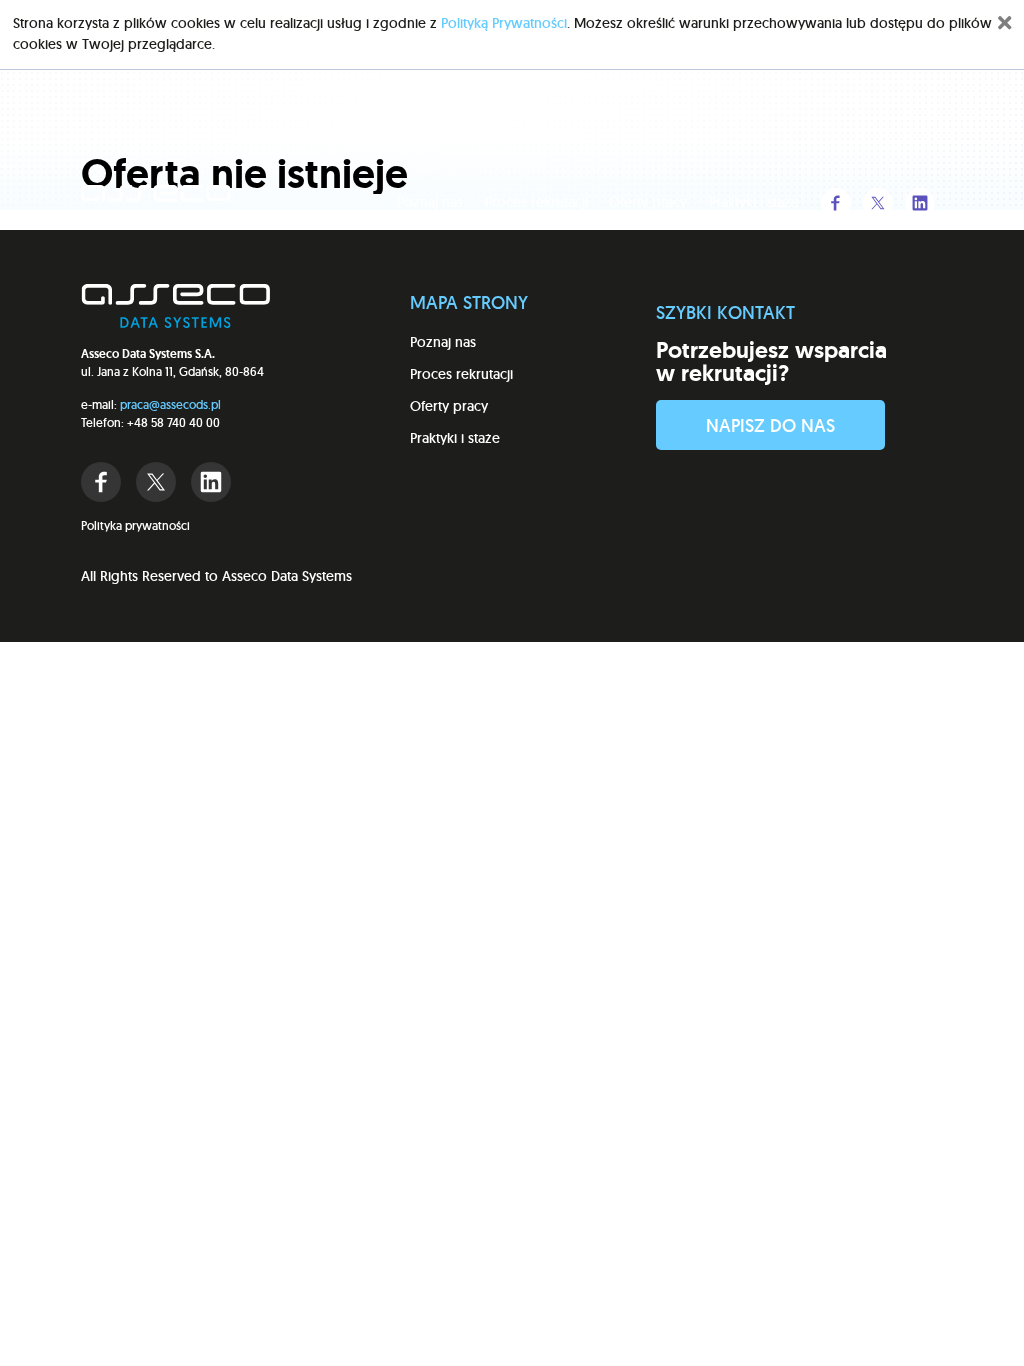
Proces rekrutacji (536, 202)
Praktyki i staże (754, 202)
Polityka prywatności (135, 525)
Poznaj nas (430, 202)
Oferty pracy (648, 202)
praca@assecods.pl (170, 404)
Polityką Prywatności (504, 23)
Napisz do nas (770, 425)
